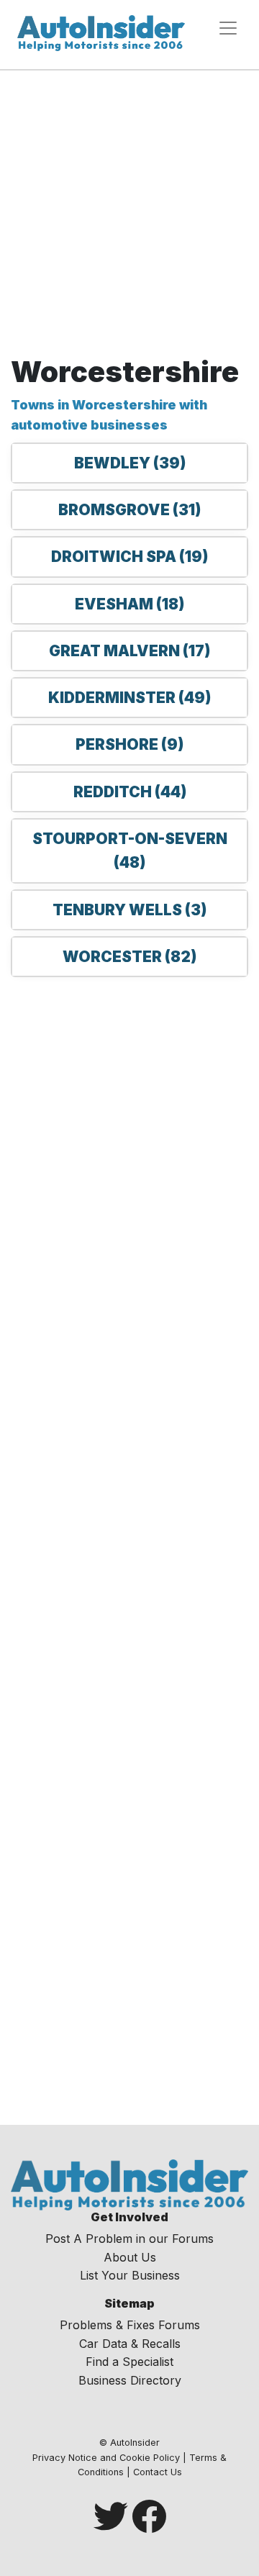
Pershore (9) (129, 744)
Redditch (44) (130, 792)
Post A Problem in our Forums (129, 2239)
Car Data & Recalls (130, 2344)
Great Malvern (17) (129, 651)
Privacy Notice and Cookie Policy (106, 2458)
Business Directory (130, 2380)
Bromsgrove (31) (129, 510)
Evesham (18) (129, 604)
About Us (130, 2257)
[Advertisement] (129, 218)
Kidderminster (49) (129, 698)
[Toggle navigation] (228, 28)
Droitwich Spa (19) (129, 557)
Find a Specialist (129, 2362)
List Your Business (130, 2275)
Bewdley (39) (130, 463)
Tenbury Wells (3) (129, 910)
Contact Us (158, 2472)
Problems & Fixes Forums (130, 2325)
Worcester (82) (129, 957)
